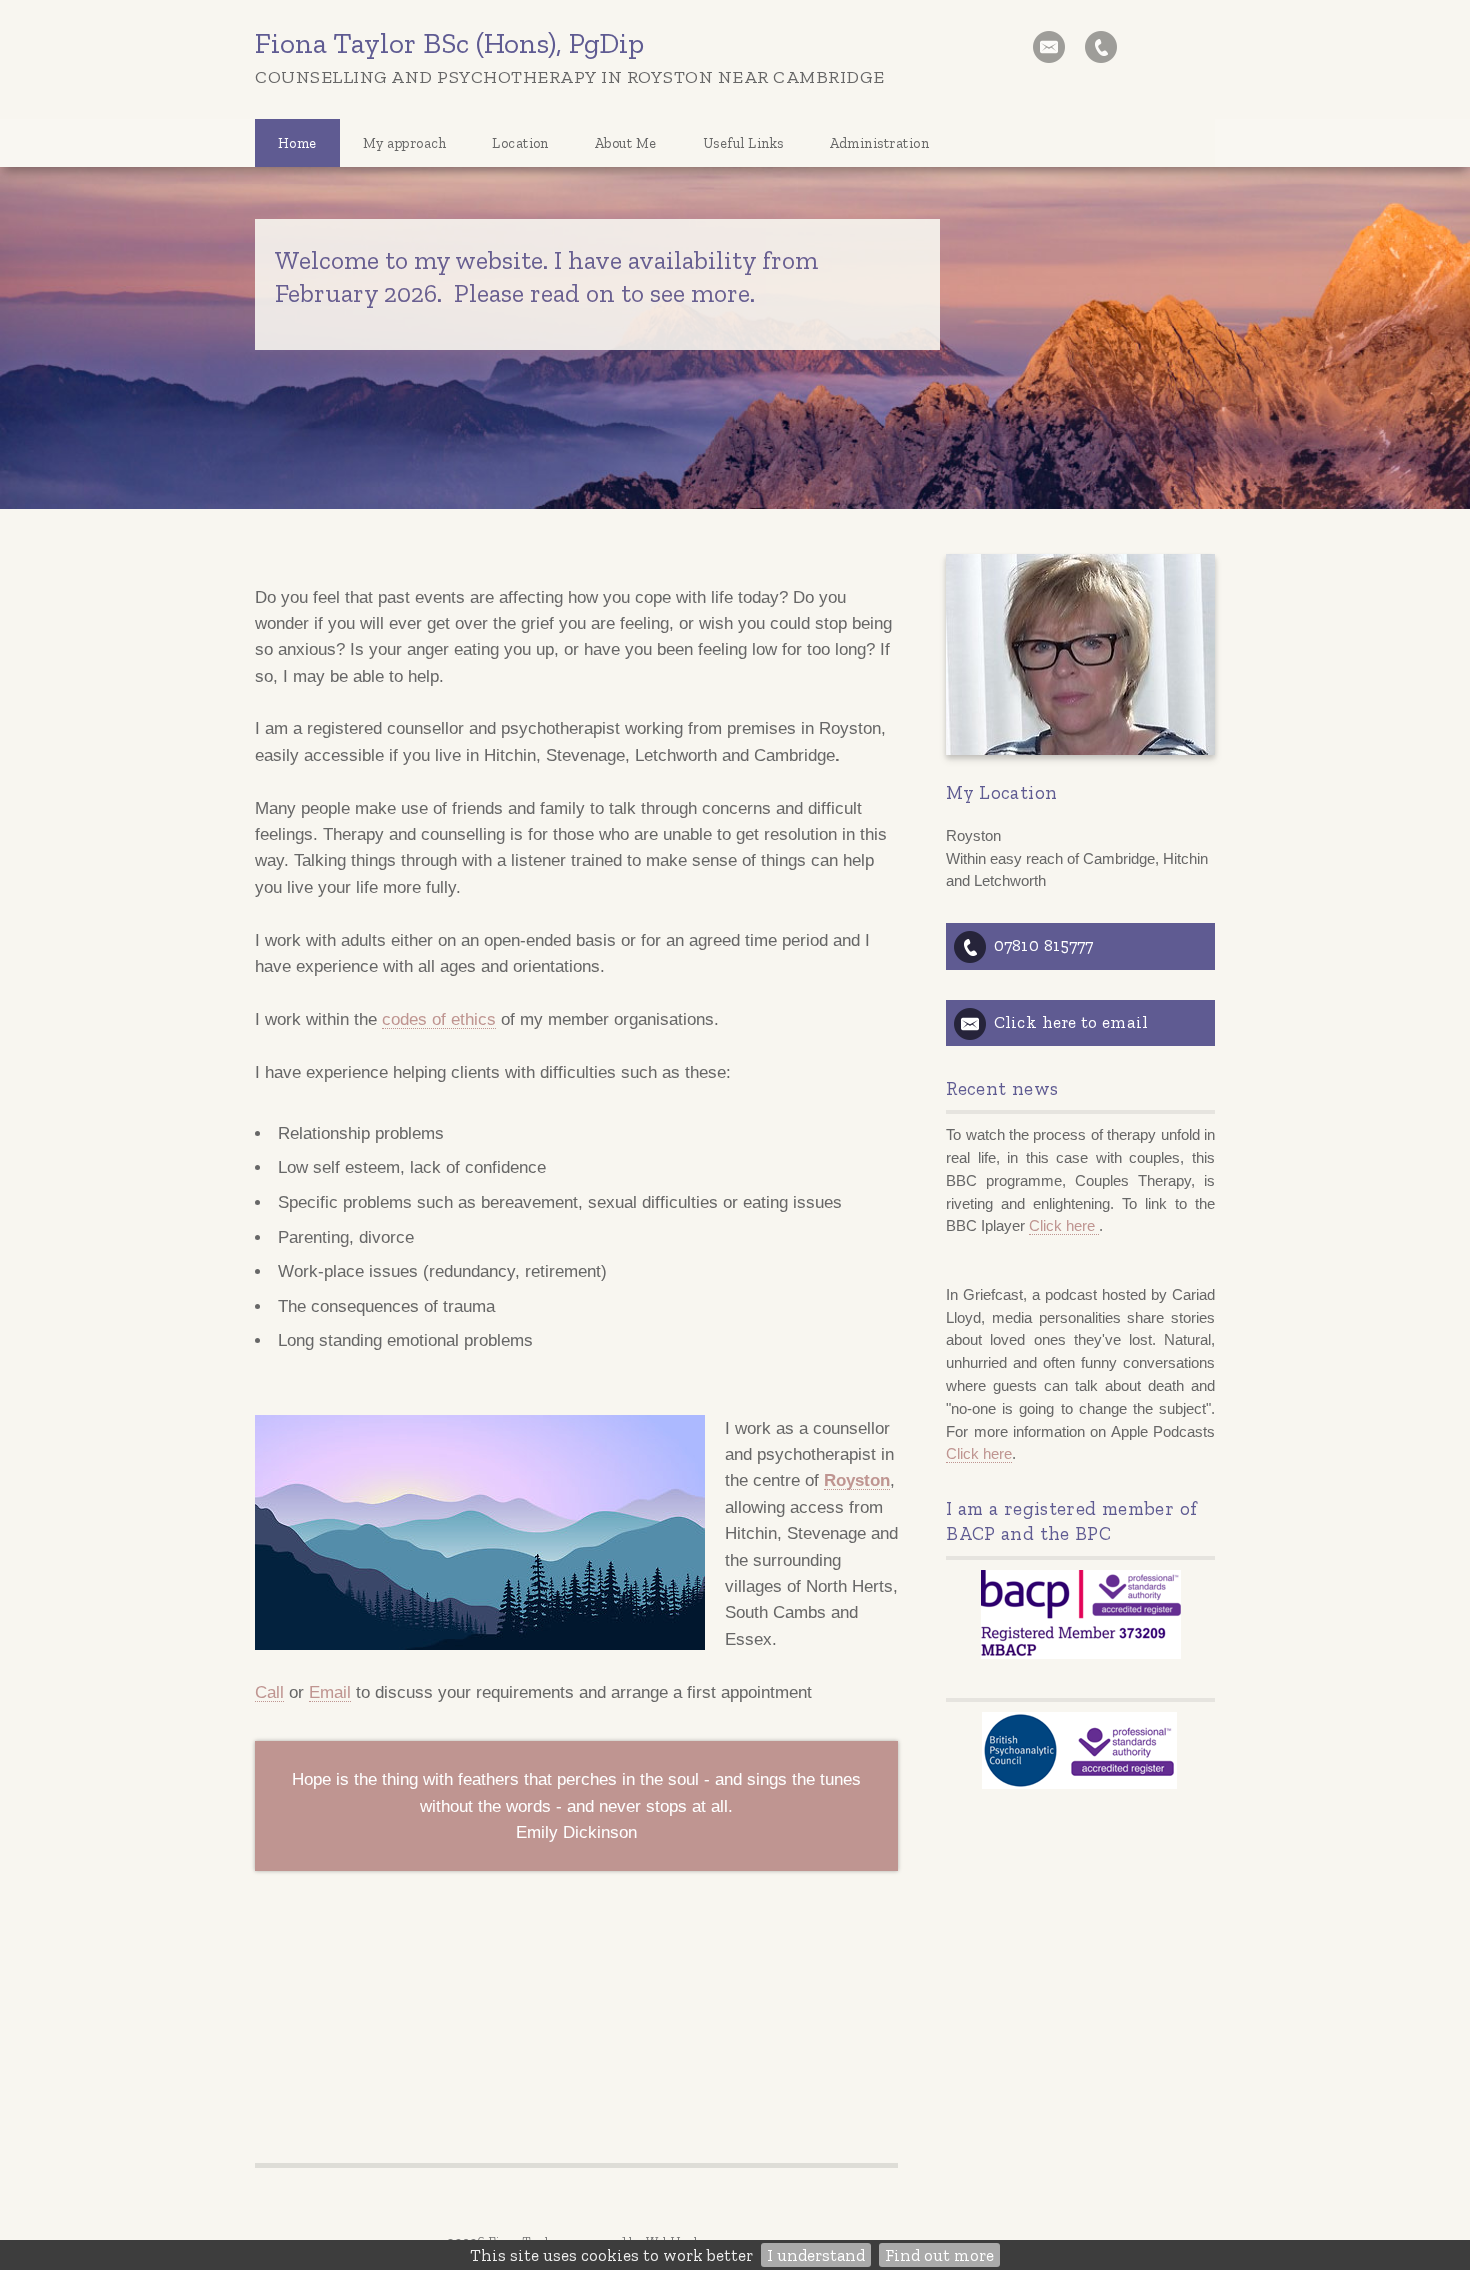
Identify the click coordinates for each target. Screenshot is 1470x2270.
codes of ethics (439, 1019)
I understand (816, 2255)
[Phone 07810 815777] (1101, 47)
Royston (857, 1480)
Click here (1064, 1226)
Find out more (939, 2255)
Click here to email (1071, 1022)
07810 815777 (1043, 945)
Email (330, 1692)
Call (269, 1692)
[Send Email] (1049, 47)
